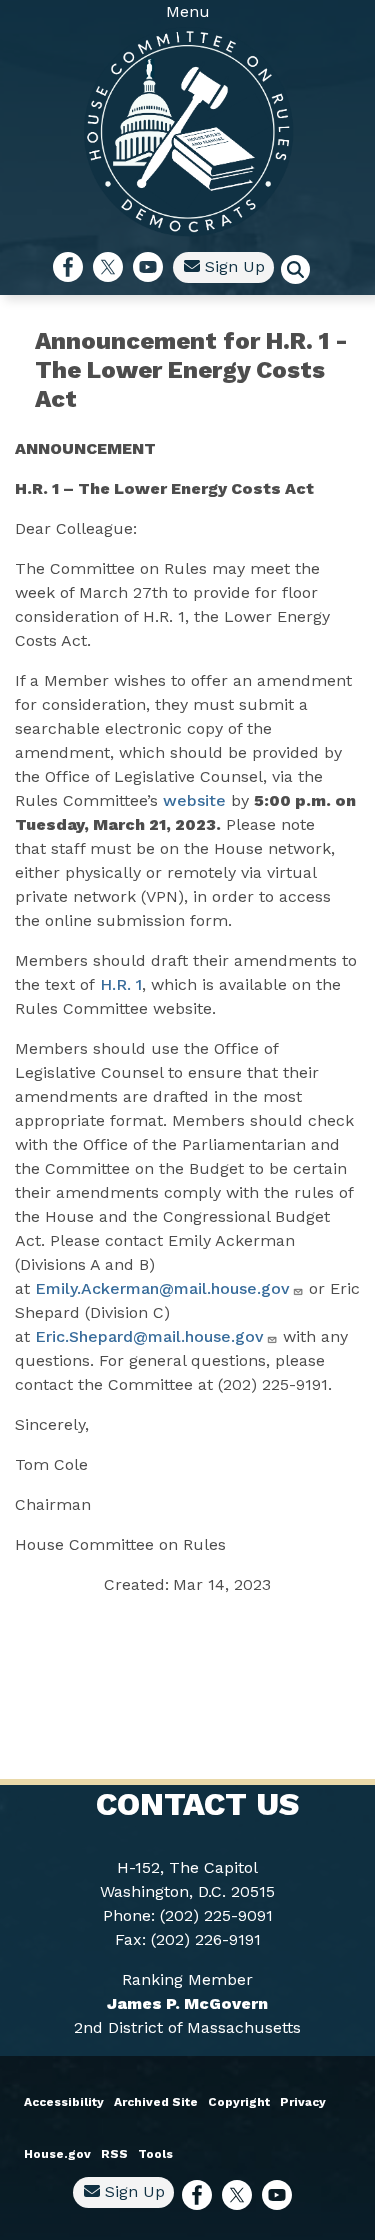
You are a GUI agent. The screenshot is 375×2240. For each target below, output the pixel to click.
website (194, 800)
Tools (155, 2154)
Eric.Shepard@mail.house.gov (149, 1336)
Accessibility (64, 2102)
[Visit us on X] (113, 267)
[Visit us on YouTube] (153, 267)
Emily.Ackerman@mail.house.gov (162, 1288)
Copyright (239, 2102)
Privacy (303, 2102)
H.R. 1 (121, 984)
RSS (114, 2154)
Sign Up (232, 266)
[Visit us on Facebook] (73, 267)
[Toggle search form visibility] (302, 272)
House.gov (57, 2154)
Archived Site (156, 2102)
